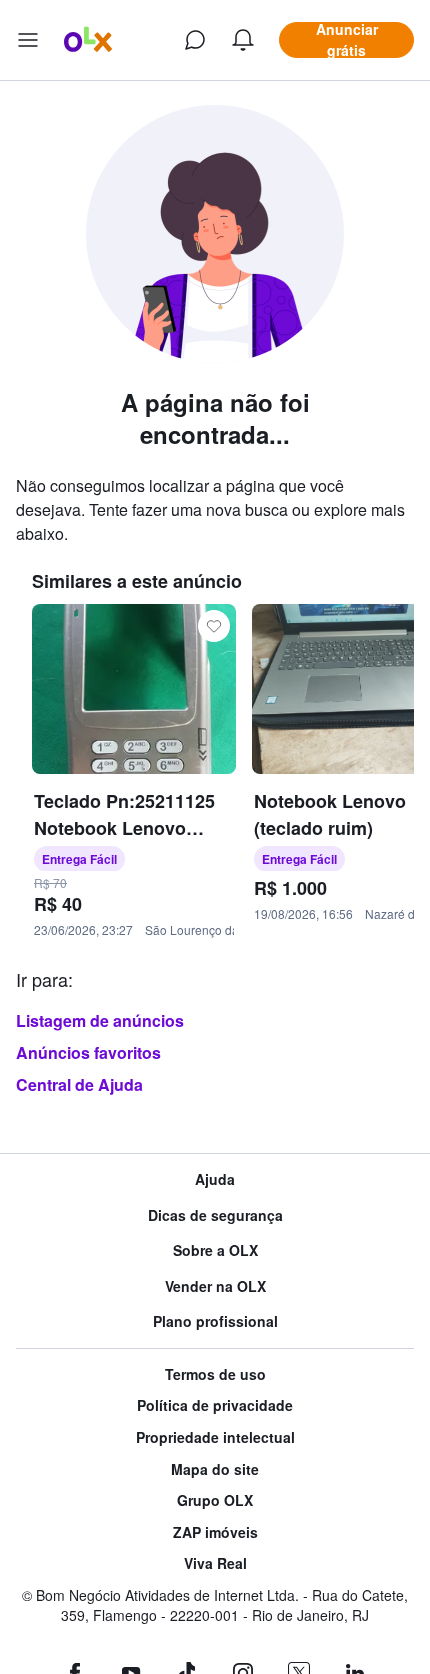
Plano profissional (215, 1321)
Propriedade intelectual (215, 1437)
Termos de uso (215, 1374)
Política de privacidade (215, 1405)
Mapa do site (215, 1469)
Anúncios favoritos (88, 1052)
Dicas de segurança (215, 1215)
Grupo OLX (215, 1500)
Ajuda (215, 1179)
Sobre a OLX (215, 1250)
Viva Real (215, 1563)
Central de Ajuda (79, 1084)
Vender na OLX (215, 1286)
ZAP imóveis (215, 1532)
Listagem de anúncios (100, 1020)
